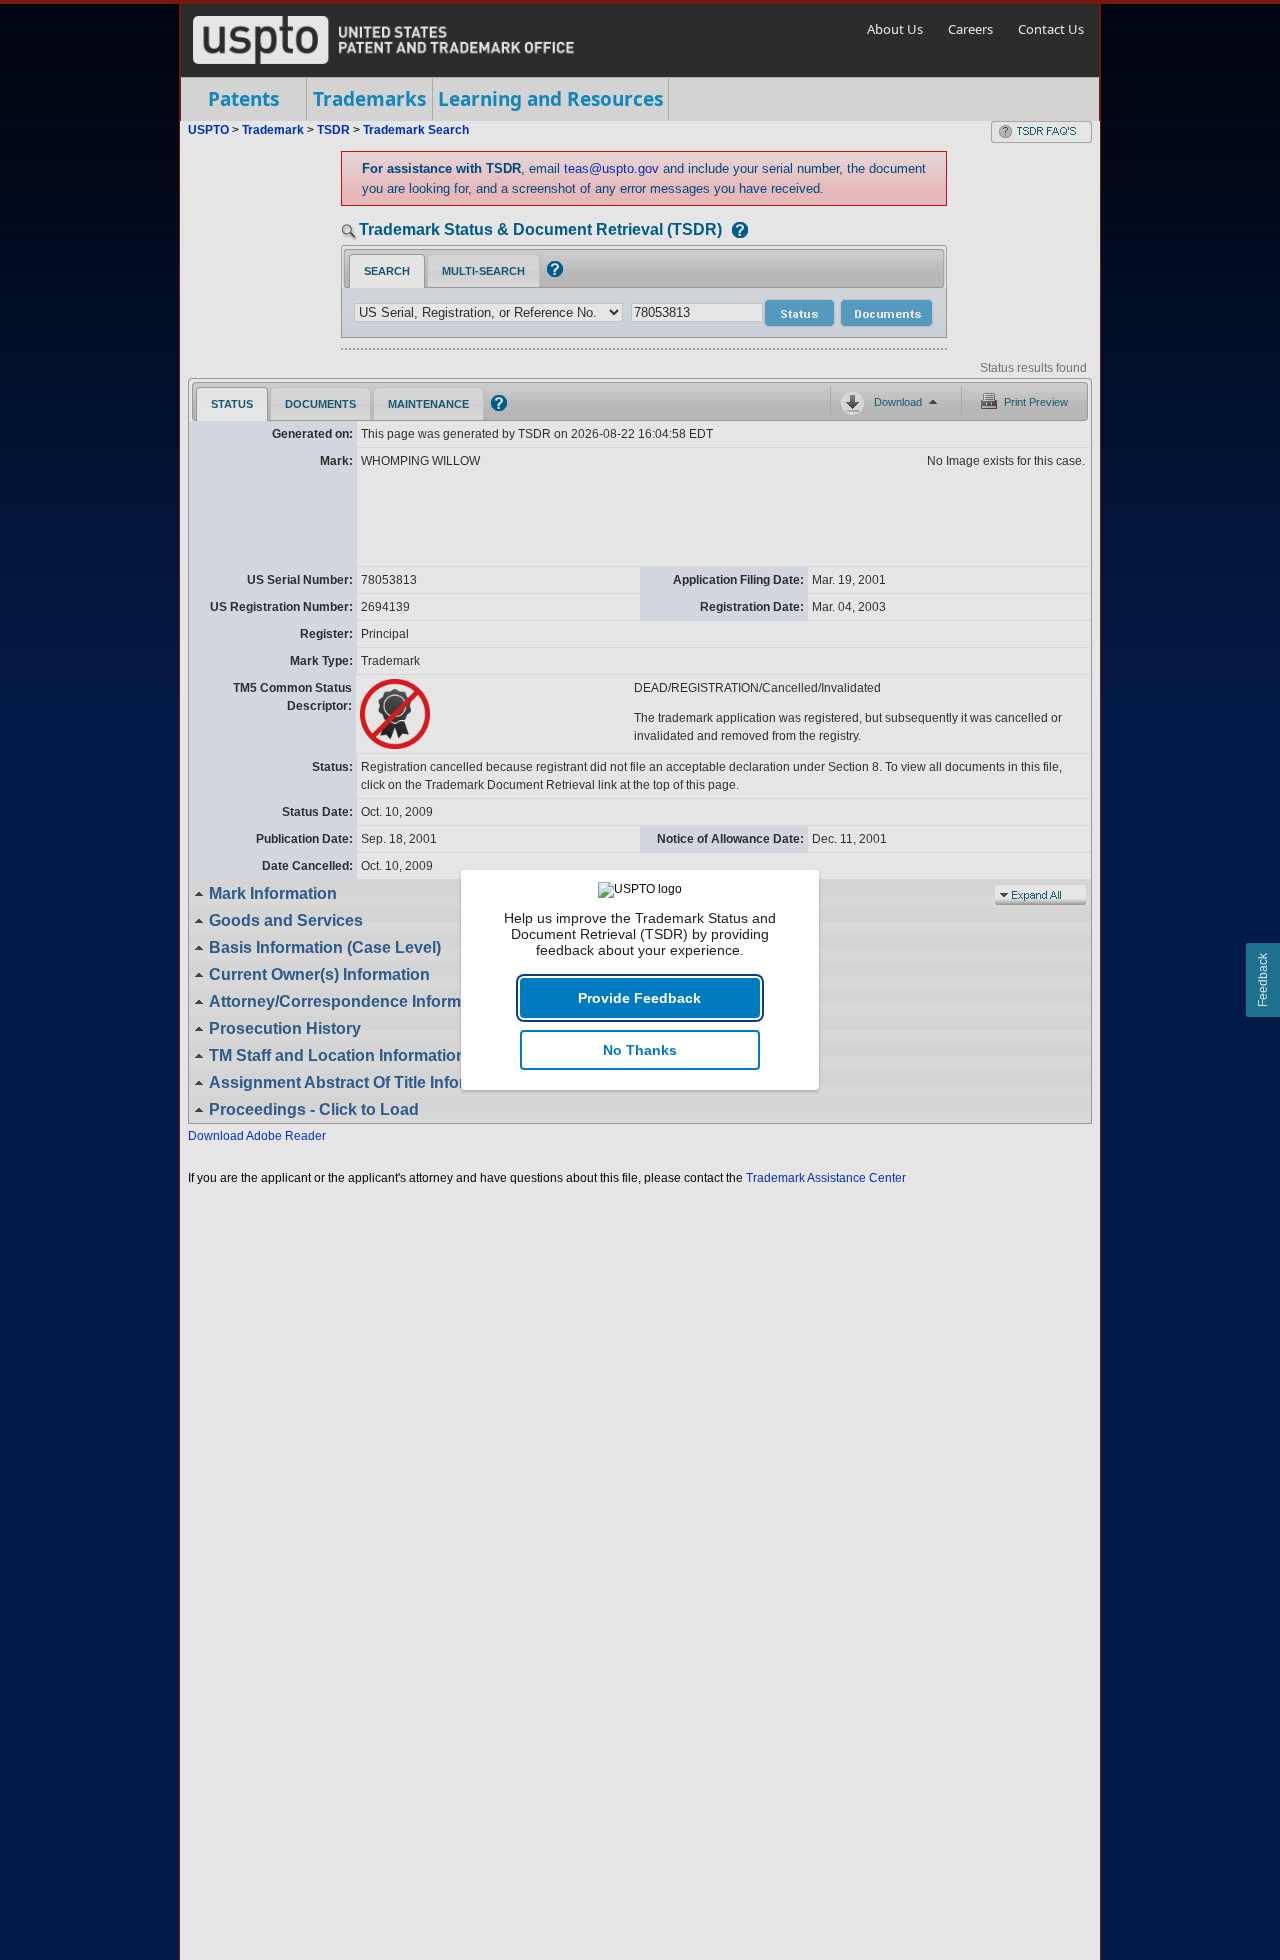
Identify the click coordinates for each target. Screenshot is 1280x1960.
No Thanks (640, 1050)
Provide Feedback (639, 998)
